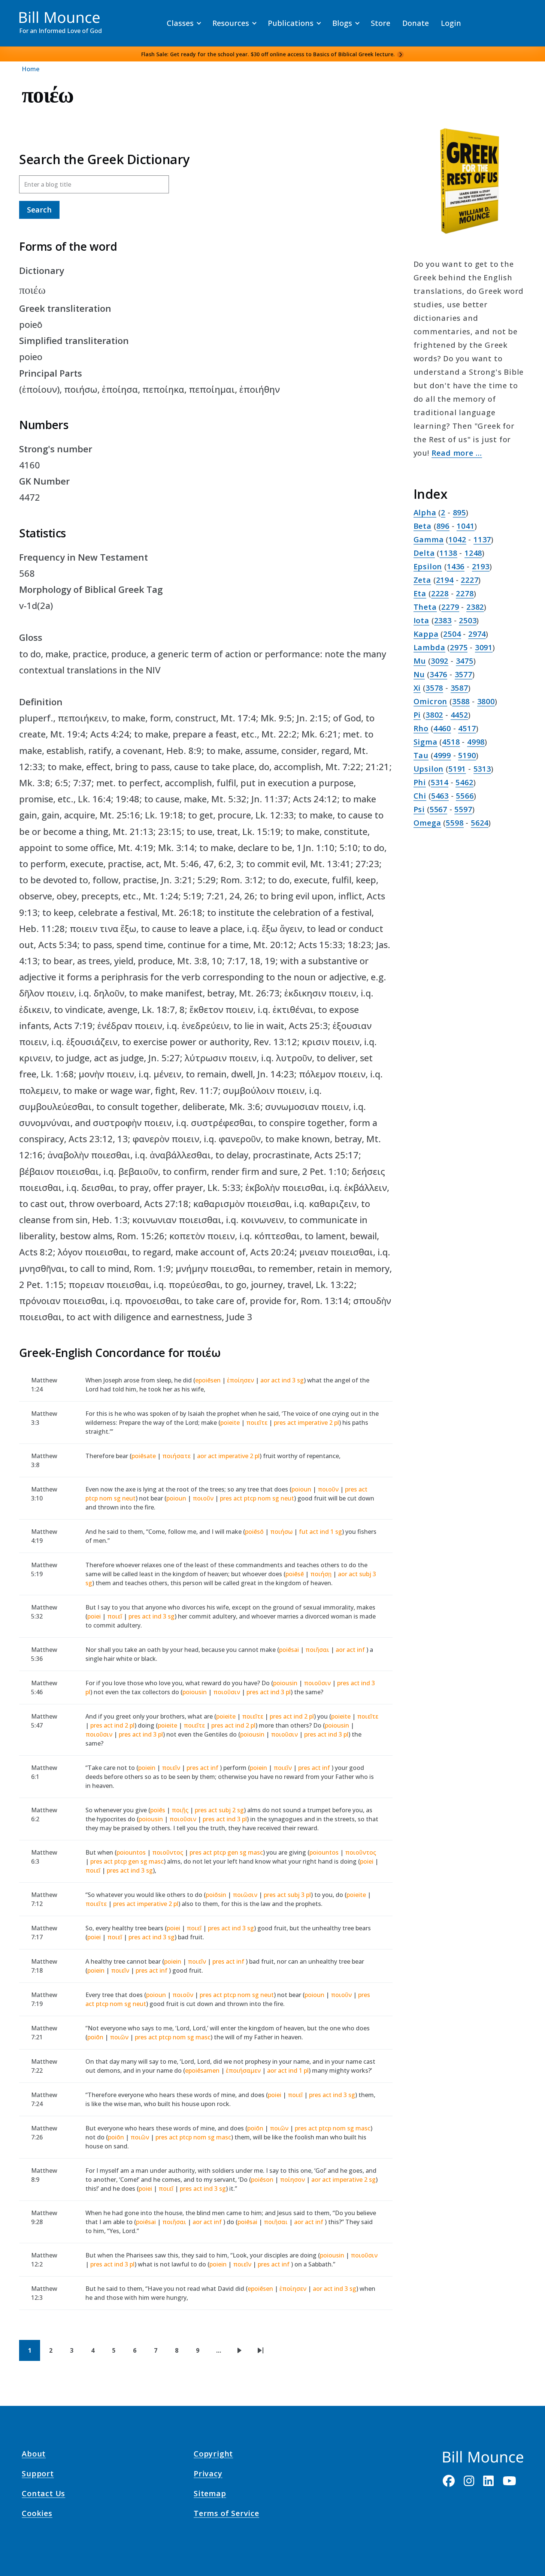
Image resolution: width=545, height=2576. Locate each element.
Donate (416, 23)
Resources (231, 23)
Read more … (457, 453)
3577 (464, 674)
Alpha (425, 512)
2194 (445, 580)
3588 (461, 701)
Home (31, 69)
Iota (421, 620)
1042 (457, 539)
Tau (421, 755)
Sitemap (210, 2495)
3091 (484, 647)
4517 (467, 728)
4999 (442, 755)
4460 (442, 728)
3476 (438, 674)
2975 (459, 647)
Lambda (429, 647)
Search (39, 210)
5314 (440, 782)
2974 (477, 634)
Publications (291, 23)
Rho (421, 728)
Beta (423, 526)
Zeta (422, 580)
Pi (417, 715)
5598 (455, 823)
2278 (465, 593)
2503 (468, 620)
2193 (481, 566)
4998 (476, 742)
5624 (480, 823)
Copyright (213, 2455)
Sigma (426, 742)
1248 (473, 553)
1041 (465, 526)
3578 (434, 688)
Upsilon (429, 769)
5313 (482, 769)
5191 (457, 769)
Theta (425, 607)
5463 (440, 796)
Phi (420, 782)
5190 (467, 755)
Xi (417, 688)
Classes (180, 23)
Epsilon (428, 566)
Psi (419, 809)
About (34, 2455)
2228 (440, 593)
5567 (438, 809)
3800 (486, 701)
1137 (482, 539)
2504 (452, 634)
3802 (434, 715)
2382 (475, 607)
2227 (470, 580)
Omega (427, 823)
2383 (443, 620)
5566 (465, 796)
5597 (463, 809)
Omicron (431, 701)
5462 (464, 782)
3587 (459, 688)
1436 (456, 566)
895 (459, 512)
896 (443, 526)
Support (38, 2475)
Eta (420, 593)
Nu (419, 674)
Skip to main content (19, 13)
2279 (450, 607)
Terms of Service (226, 2515)
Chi (420, 796)
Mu (420, 661)
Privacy (208, 2475)
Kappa (426, 634)
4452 (459, 715)
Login (451, 23)
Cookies (37, 2515)
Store (381, 23)
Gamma (429, 539)
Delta (424, 553)
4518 (451, 742)
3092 (440, 661)
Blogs (342, 23)
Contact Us (43, 2495)
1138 (448, 553)
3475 (465, 661)
